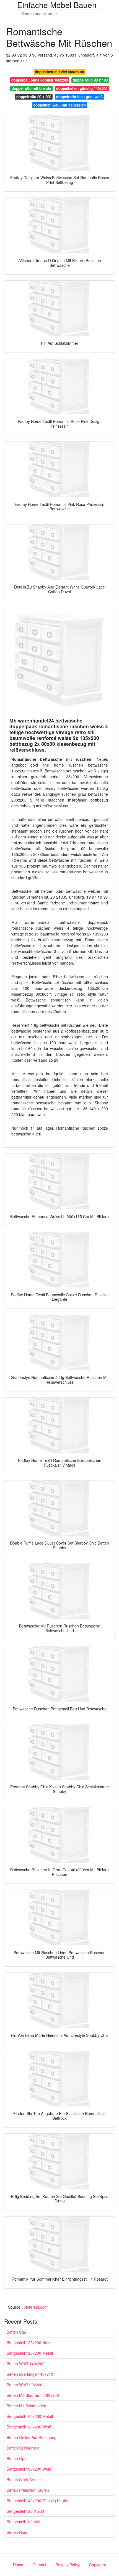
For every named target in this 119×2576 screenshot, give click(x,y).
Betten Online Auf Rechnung (32, 2437)
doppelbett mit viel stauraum (59, 72)
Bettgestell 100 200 (24, 2522)
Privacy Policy (68, 2565)
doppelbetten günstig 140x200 (82, 88)
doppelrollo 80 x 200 (34, 97)
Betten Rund (18, 2532)
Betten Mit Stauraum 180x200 (33, 2395)
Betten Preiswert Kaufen (28, 2490)
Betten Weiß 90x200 (24, 2385)
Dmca (18, 2565)
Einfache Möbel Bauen (57, 5)
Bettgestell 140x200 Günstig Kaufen (38, 2501)
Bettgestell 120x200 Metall (30, 2353)
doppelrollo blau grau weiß (79, 97)
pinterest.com (36, 2307)
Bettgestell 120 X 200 (25, 2511)
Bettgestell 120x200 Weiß (29, 2427)
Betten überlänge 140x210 (30, 2374)
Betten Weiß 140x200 (26, 2364)
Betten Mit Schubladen (26, 2406)
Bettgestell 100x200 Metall (30, 2416)
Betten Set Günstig (23, 2448)
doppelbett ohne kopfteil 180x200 (40, 80)
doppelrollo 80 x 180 (90, 80)
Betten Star (16, 2332)
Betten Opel (17, 2458)
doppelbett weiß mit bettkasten (59, 105)
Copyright (98, 2565)
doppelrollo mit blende (31, 88)
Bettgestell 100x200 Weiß (29, 2469)
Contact (39, 2565)
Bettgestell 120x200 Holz (28, 2342)
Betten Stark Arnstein (25, 2479)
